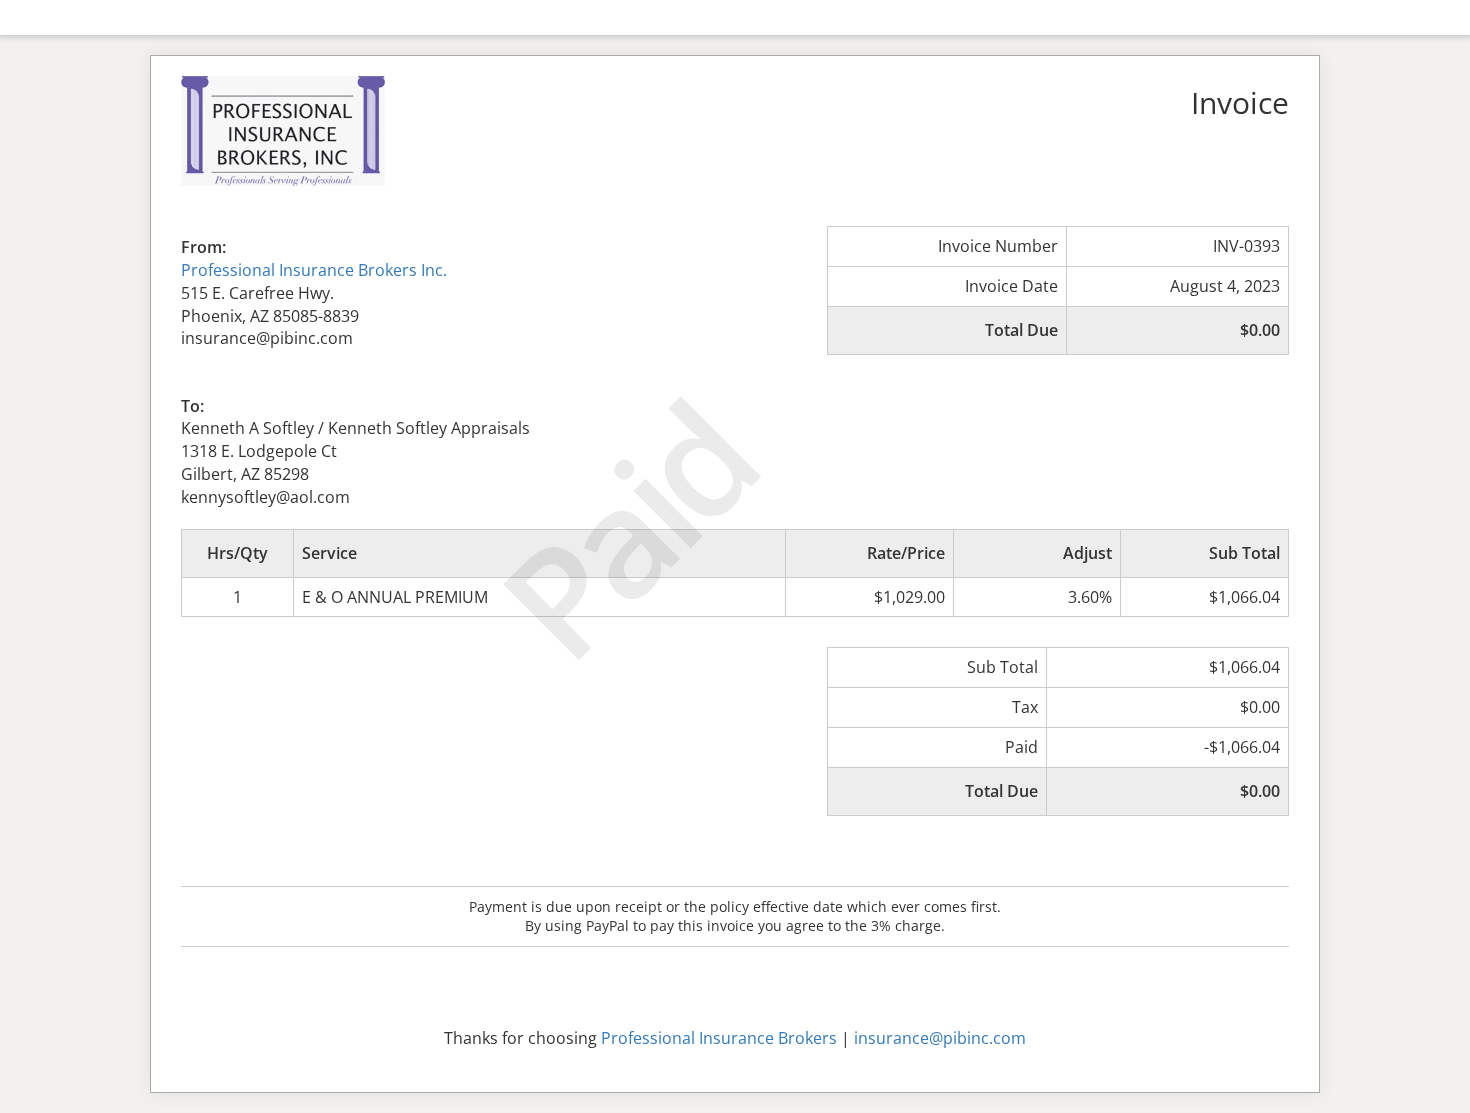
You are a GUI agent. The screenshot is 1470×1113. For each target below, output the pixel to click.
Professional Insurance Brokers (719, 1038)
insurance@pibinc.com (940, 1038)
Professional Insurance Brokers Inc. (314, 270)
